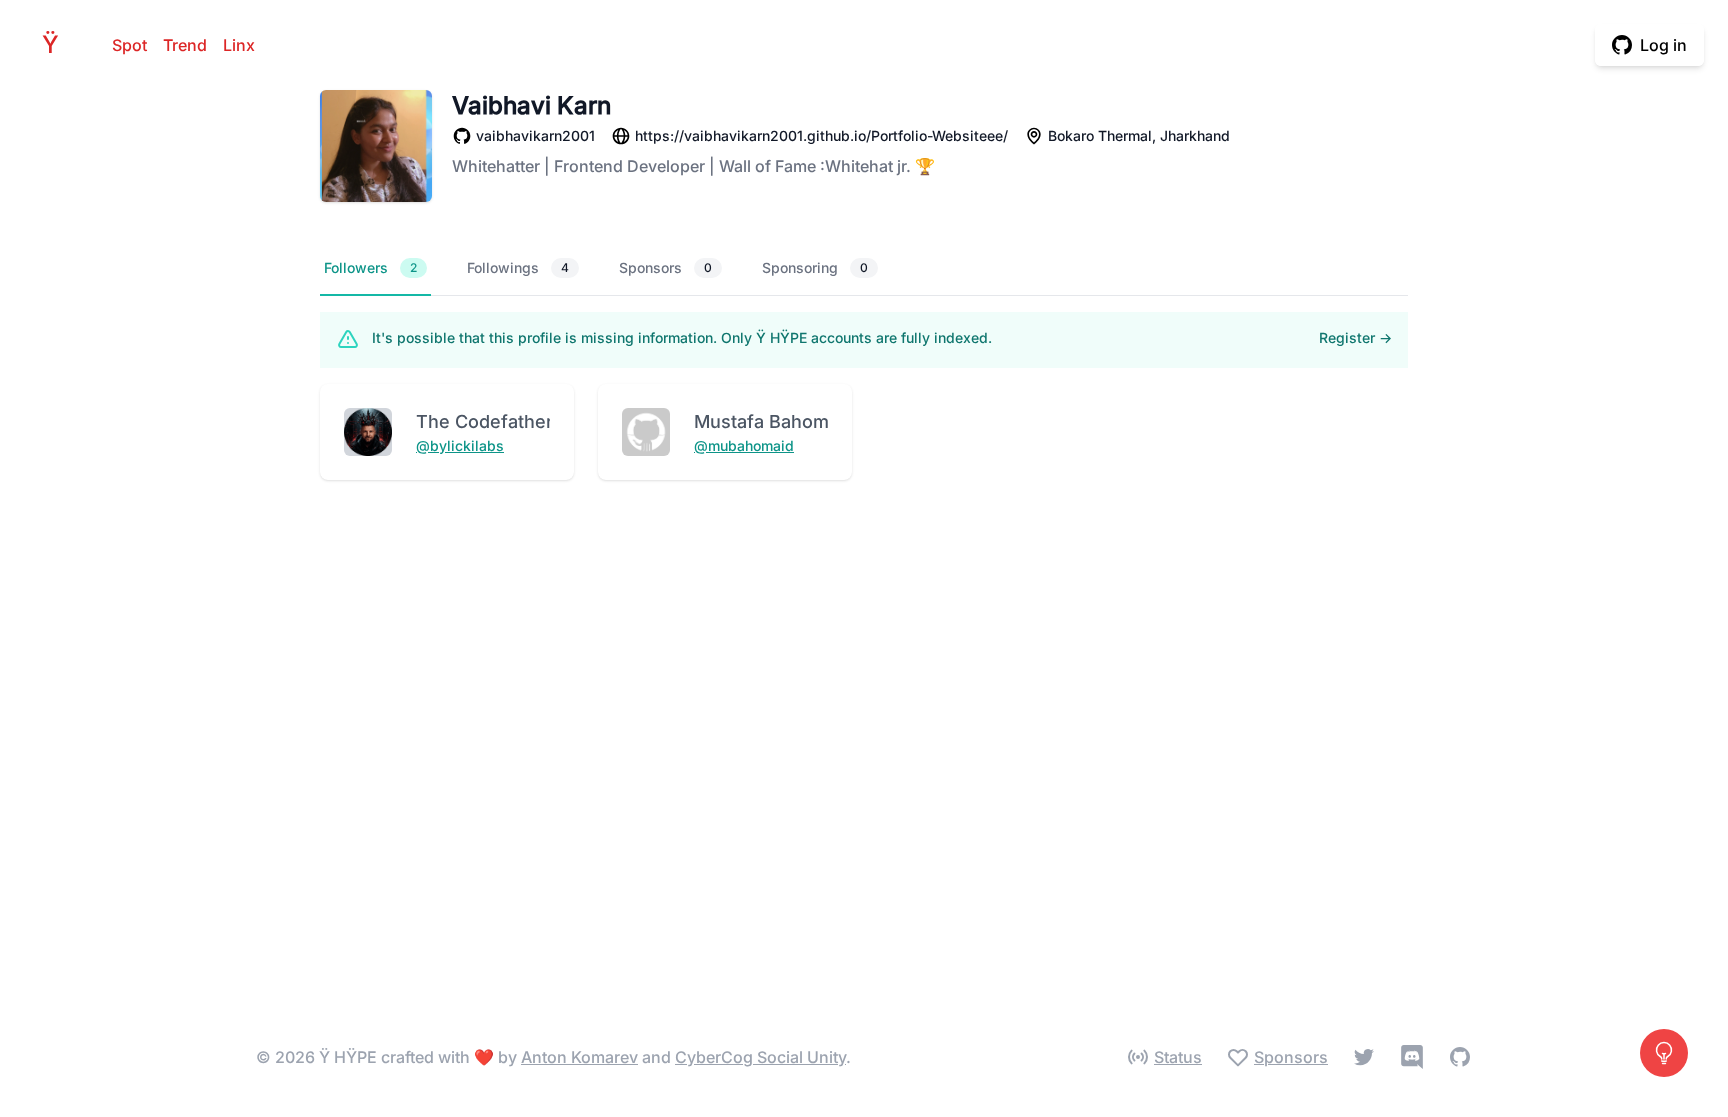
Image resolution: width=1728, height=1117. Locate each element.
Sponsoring (815, 267)
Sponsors (665, 267)
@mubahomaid (744, 445)
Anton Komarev (579, 1057)
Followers (370, 267)
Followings (518, 267)
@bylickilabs (460, 445)
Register (1355, 337)
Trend (185, 45)
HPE (56, 44)
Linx (239, 45)
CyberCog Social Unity (760, 1057)
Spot (129, 45)
